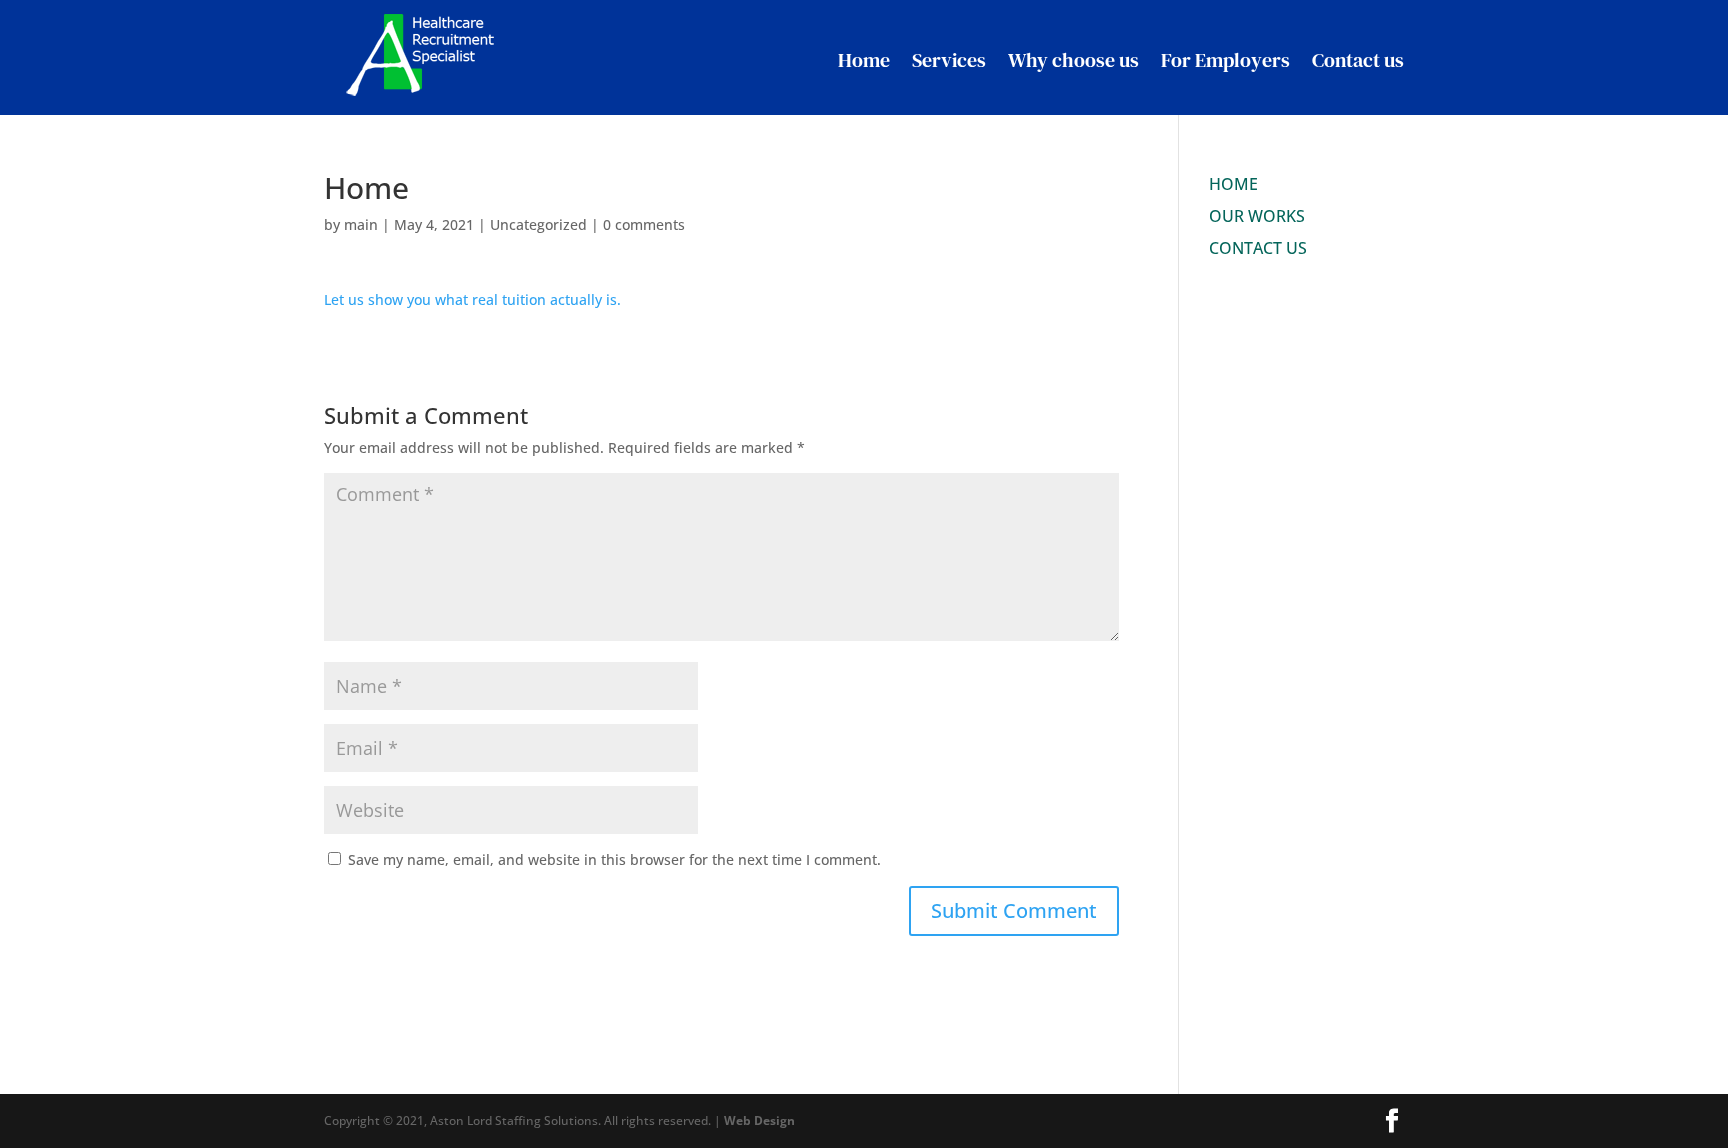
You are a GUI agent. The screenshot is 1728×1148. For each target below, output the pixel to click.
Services (949, 60)
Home (864, 60)
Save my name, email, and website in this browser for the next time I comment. (614, 859)
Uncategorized (538, 224)
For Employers (1225, 60)
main (361, 224)
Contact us (1358, 60)
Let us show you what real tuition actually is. (472, 299)
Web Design (759, 1120)
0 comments (644, 224)
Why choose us (1073, 60)
